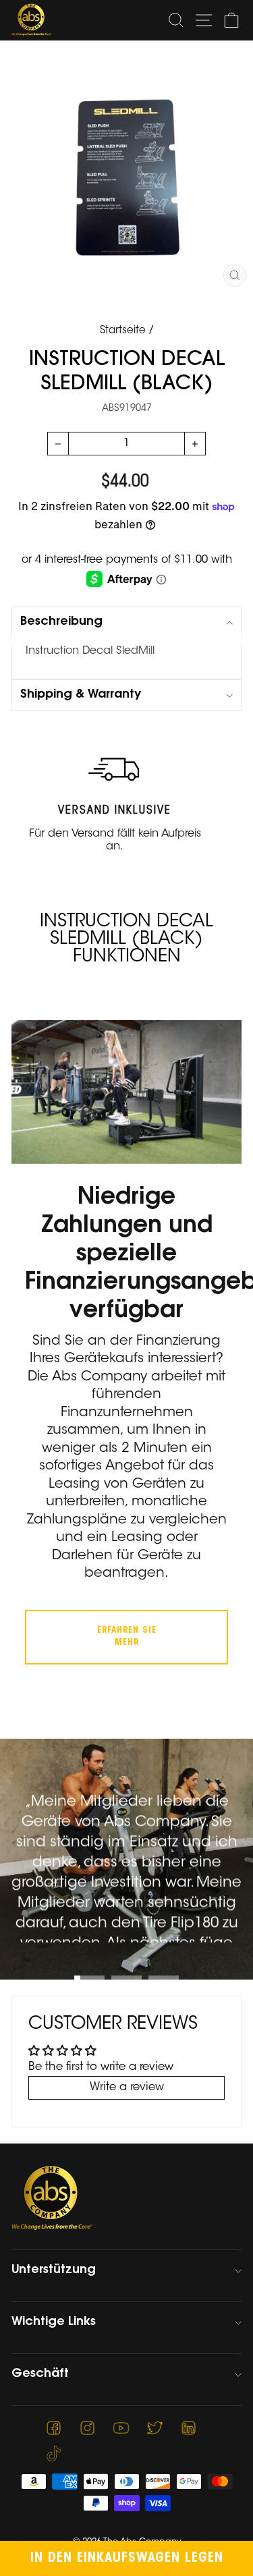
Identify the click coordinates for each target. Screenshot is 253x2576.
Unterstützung (54, 2270)
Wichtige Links (54, 2322)
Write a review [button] (127, 2088)
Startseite (123, 331)
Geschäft (40, 2374)
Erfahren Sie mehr (127, 1636)
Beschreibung (61, 622)
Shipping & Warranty (81, 695)
